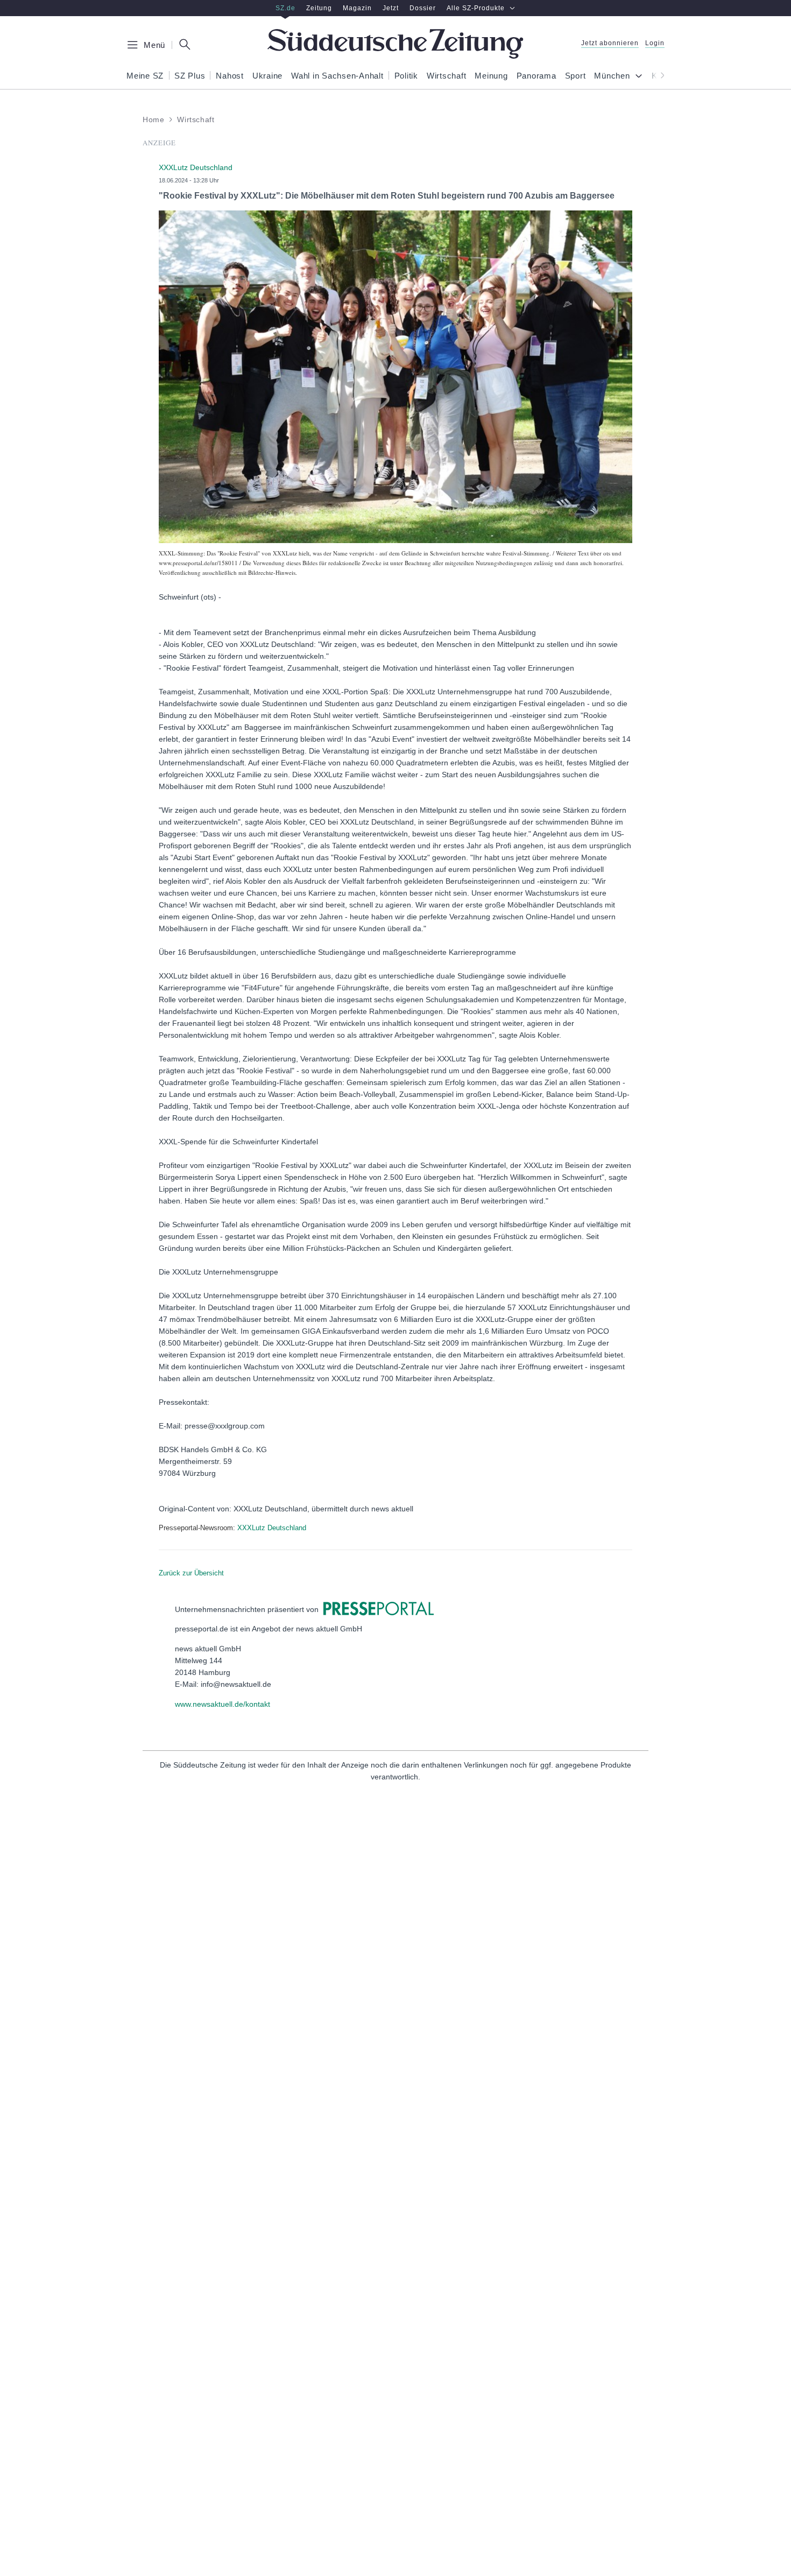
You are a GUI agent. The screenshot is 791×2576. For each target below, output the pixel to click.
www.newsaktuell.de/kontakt (223, 1704)
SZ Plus (190, 76)
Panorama (536, 76)
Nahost (230, 76)
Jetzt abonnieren (610, 43)
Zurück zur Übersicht (191, 1573)
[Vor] (659, 75)
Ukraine (267, 76)
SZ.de (285, 8)
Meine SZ (145, 76)
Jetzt (391, 8)
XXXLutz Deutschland (272, 1528)
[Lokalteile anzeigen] (641, 77)
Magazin (357, 8)
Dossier (423, 8)
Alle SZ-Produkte (476, 8)
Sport (575, 76)
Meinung (491, 76)
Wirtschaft (447, 76)
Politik (406, 76)
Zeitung (319, 8)
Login (655, 43)
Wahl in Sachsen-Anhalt (337, 76)
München (612, 76)
